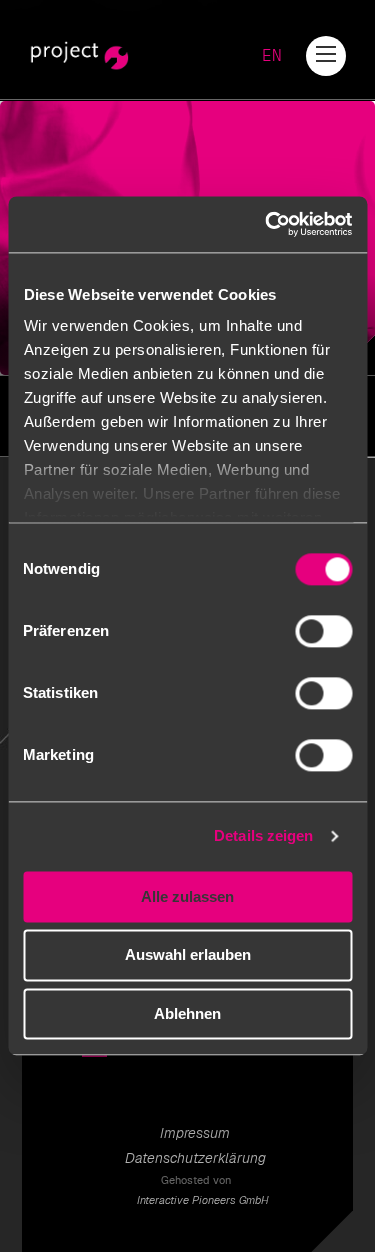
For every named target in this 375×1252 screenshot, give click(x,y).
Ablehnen (187, 1013)
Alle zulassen (187, 896)
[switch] (323, 631)
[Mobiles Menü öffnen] (326, 54)
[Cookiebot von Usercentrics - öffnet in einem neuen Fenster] (267, 224)
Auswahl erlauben (188, 955)
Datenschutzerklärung (195, 1158)
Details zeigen (263, 835)
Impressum (195, 1133)
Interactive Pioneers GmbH (203, 1200)
